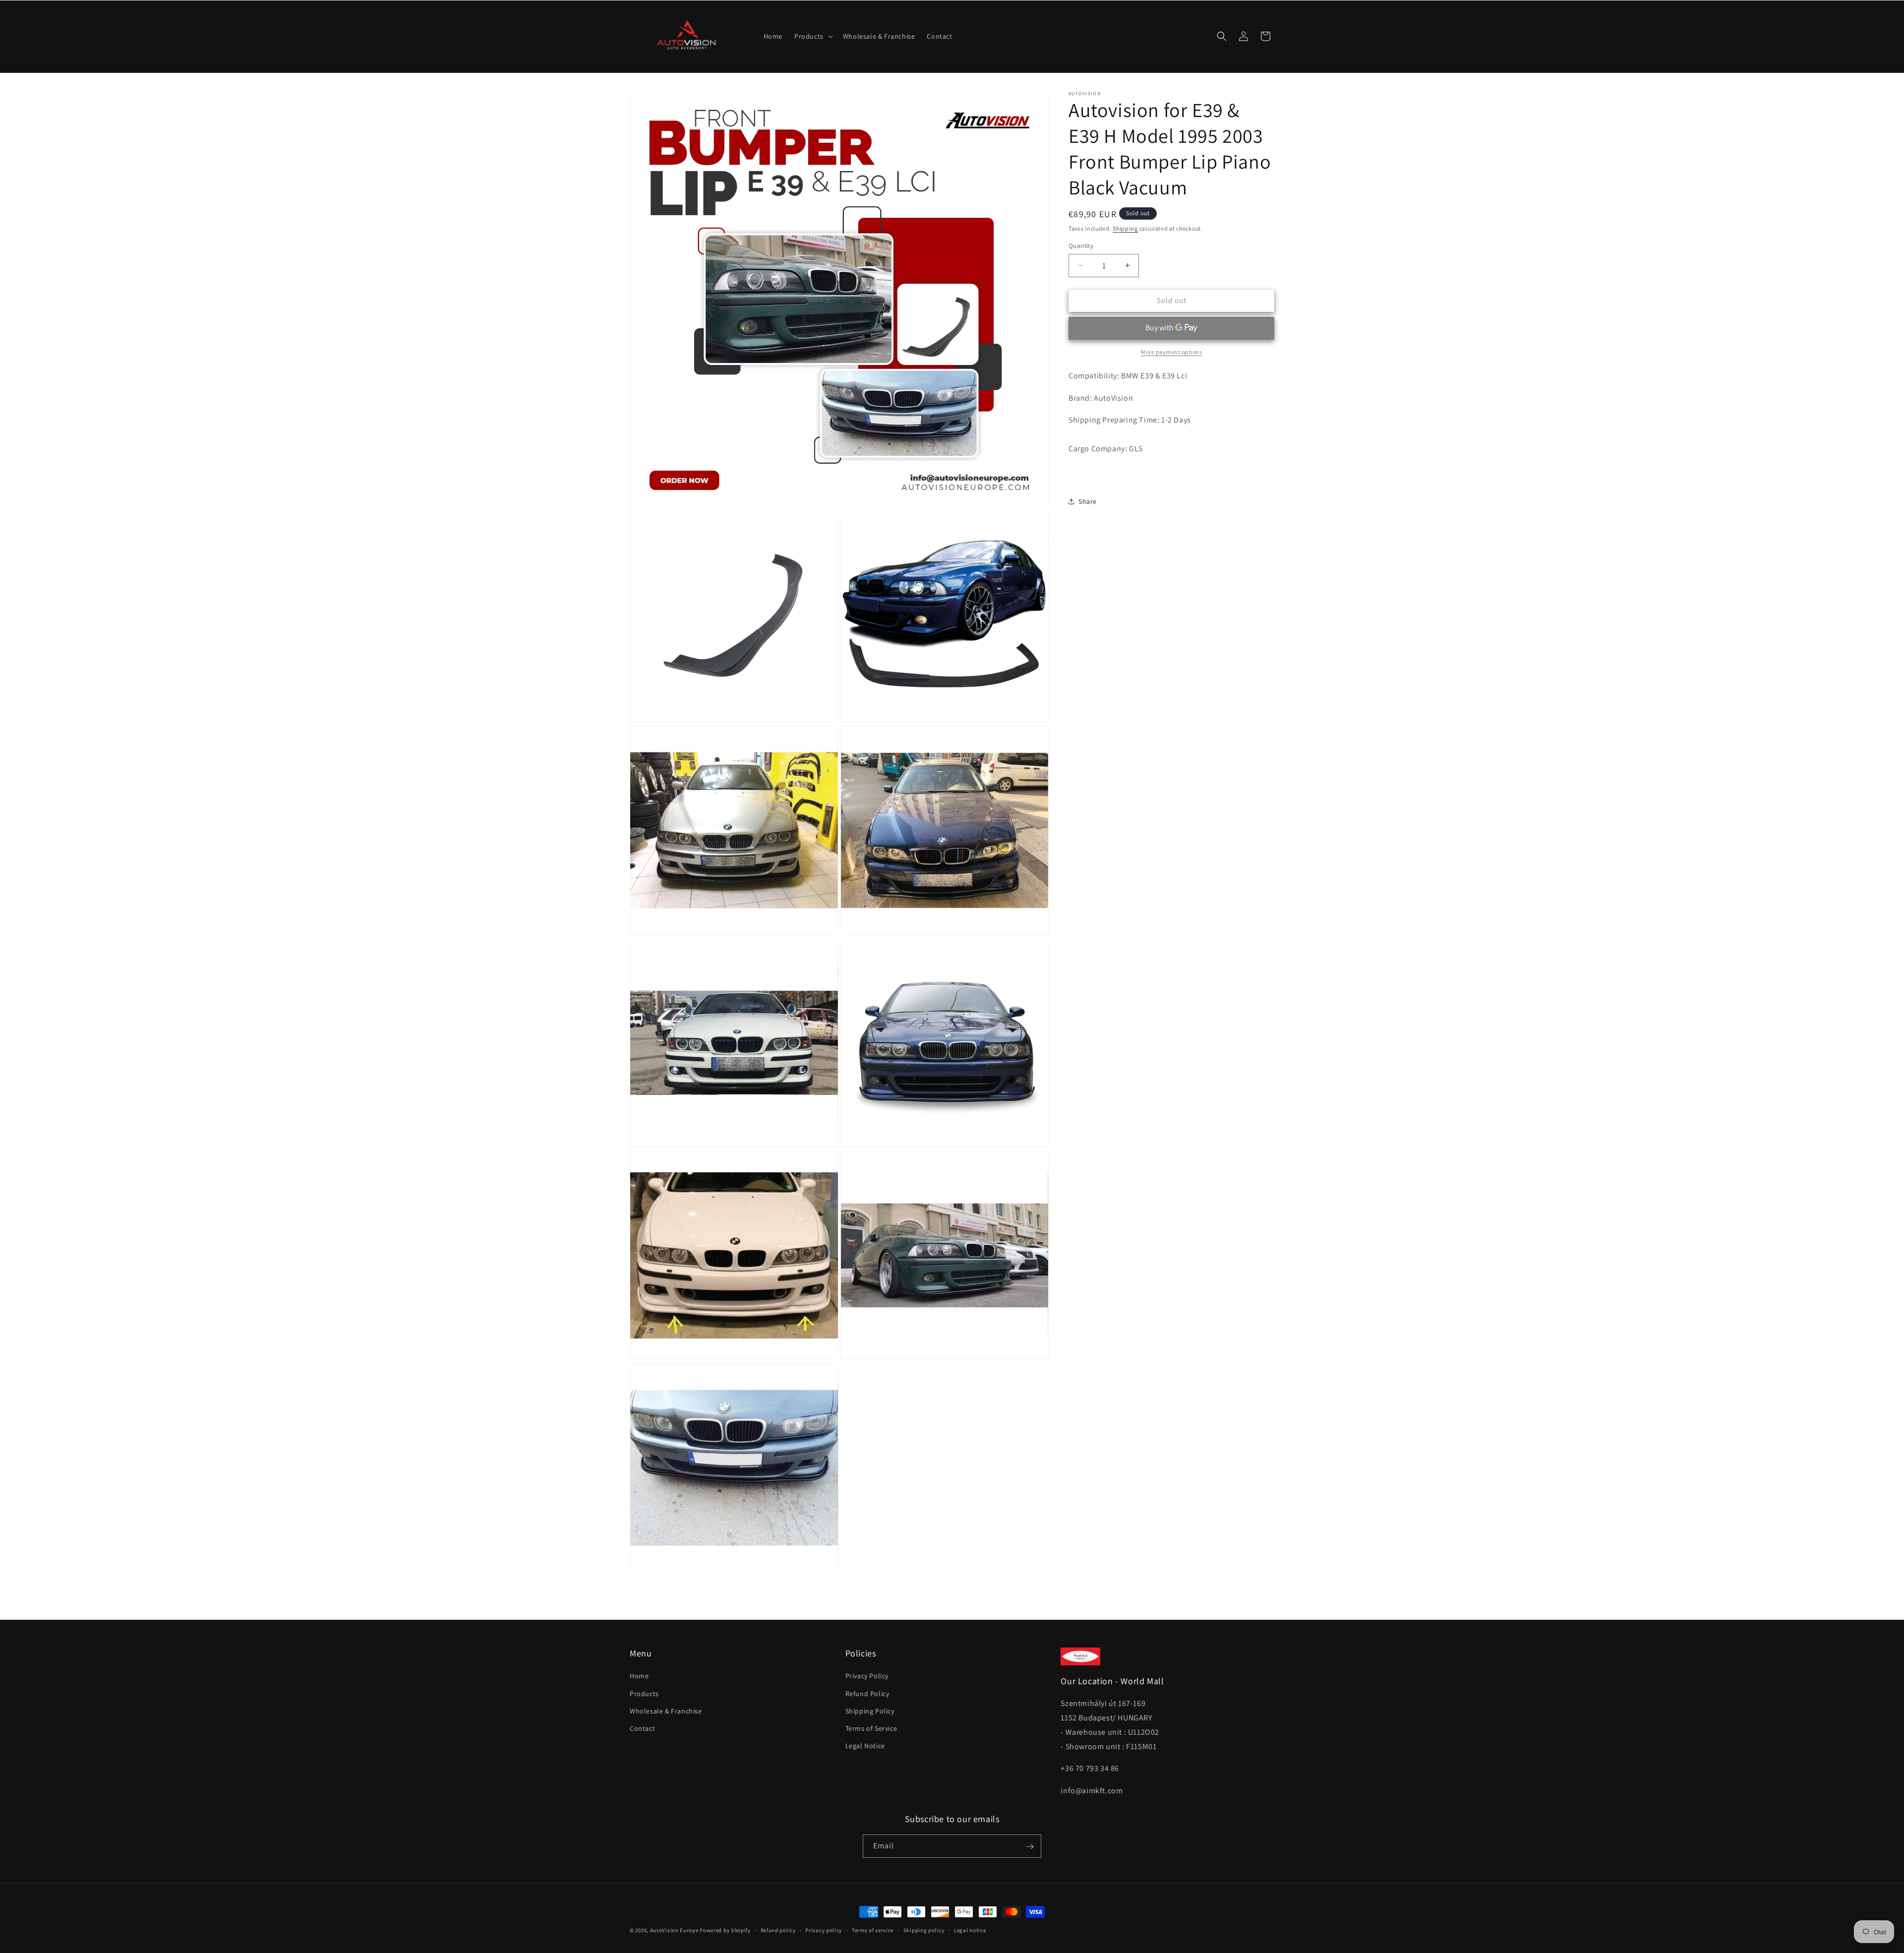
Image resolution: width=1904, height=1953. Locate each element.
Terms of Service (871, 1728)
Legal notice (970, 1930)
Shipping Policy (870, 1711)
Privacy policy (824, 1930)
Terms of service (873, 1930)
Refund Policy (867, 1694)
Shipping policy (924, 1930)
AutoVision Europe (674, 1930)
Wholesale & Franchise (666, 1711)
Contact (642, 1728)
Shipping (1125, 228)
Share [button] (1088, 501)
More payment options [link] (1171, 351)
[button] (813, 36)
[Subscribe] (1030, 1847)
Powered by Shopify (725, 1930)
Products (644, 1694)
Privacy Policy (867, 1676)
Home (639, 1676)
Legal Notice (865, 1746)
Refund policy (778, 1930)
